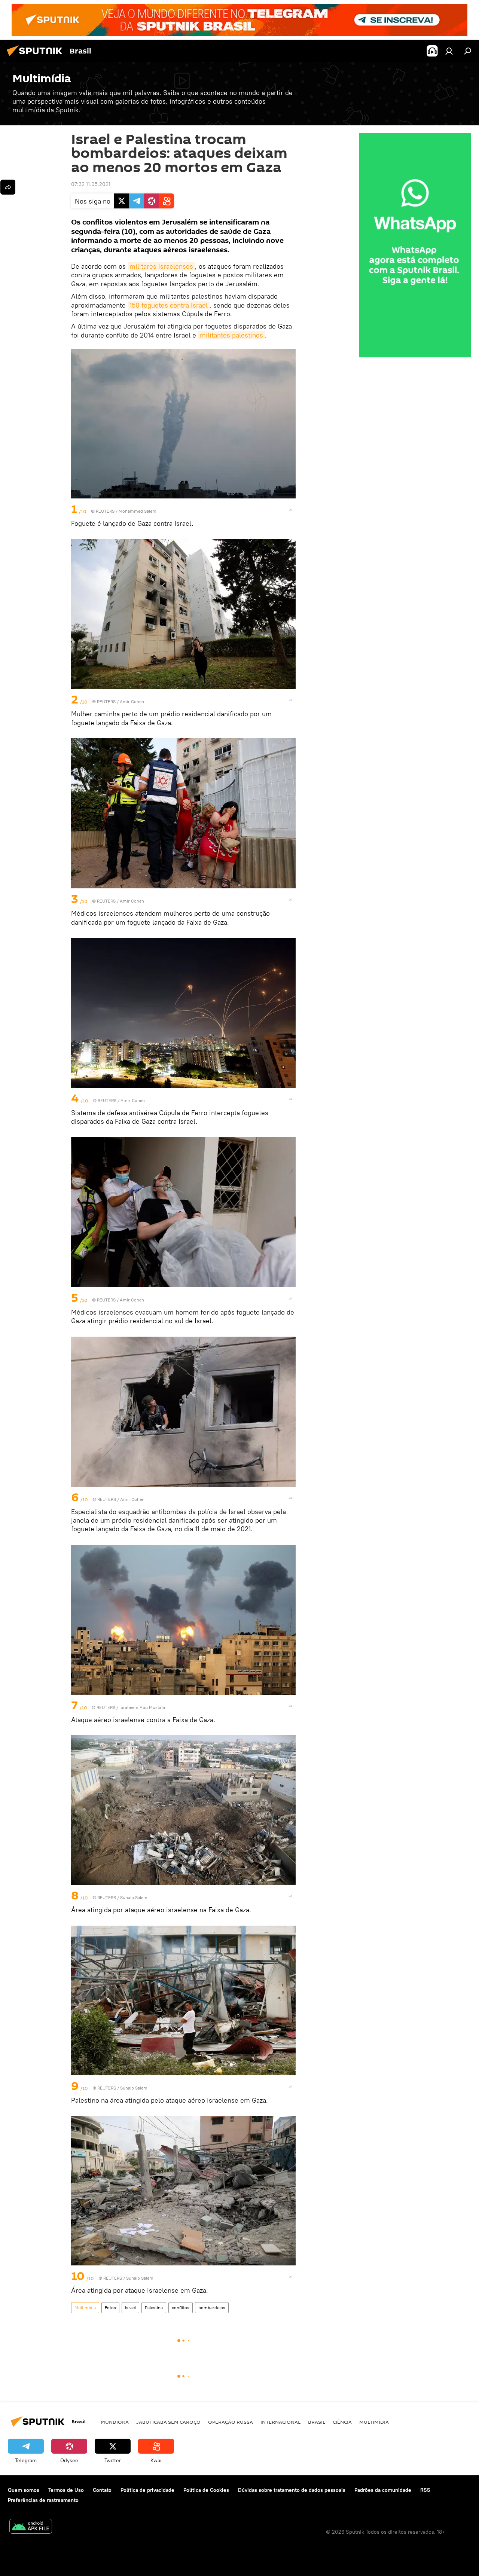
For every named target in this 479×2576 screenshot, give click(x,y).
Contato (102, 2490)
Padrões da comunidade (383, 2490)
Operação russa (231, 2422)
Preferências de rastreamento (43, 2500)
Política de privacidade (147, 2490)
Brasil (317, 2422)
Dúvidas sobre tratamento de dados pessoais (292, 2490)
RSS (425, 2490)
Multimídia (85, 2308)
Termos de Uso (66, 2490)
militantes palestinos (231, 335)
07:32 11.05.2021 (91, 184)
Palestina (154, 2308)
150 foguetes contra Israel (169, 305)
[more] (291, 510)
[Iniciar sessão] (449, 51)
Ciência (342, 2422)
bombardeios (212, 2308)
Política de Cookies (206, 2490)
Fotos (110, 2308)
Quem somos (24, 2490)
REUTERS (105, 511)
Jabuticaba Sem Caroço (168, 2422)
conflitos (181, 2308)
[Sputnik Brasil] (37, 57)
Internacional (280, 2422)
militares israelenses (161, 266)
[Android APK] (31, 2527)
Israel (130, 2308)
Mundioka (115, 2422)
